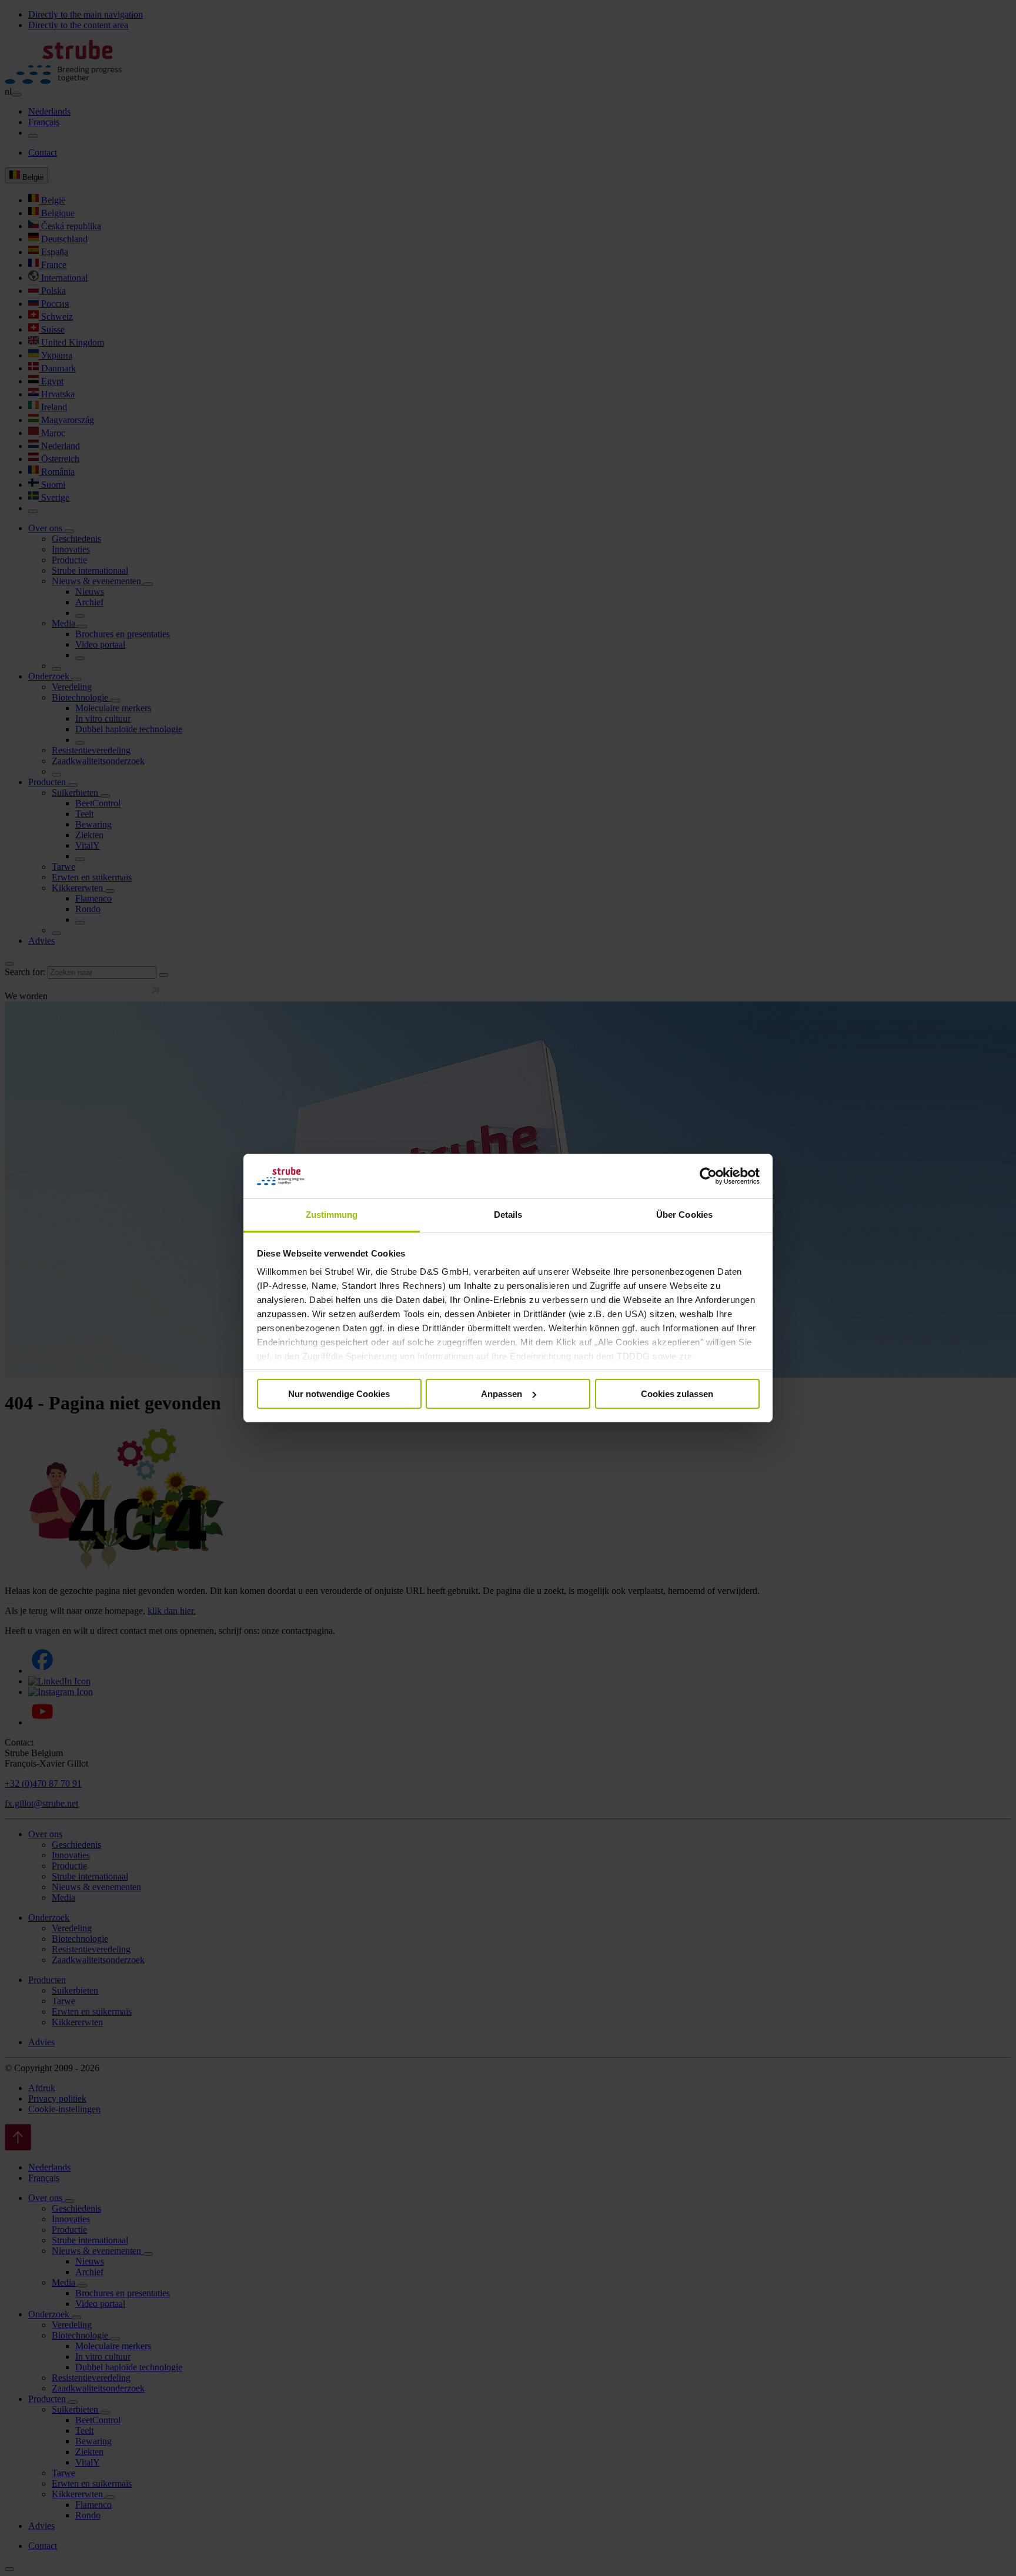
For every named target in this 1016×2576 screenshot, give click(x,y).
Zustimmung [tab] (332, 1215)
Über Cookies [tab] (684, 1215)
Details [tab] (508, 1215)
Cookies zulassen (677, 1394)
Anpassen (502, 1394)
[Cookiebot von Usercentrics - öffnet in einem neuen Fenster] (708, 1176)
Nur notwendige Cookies (339, 1394)
